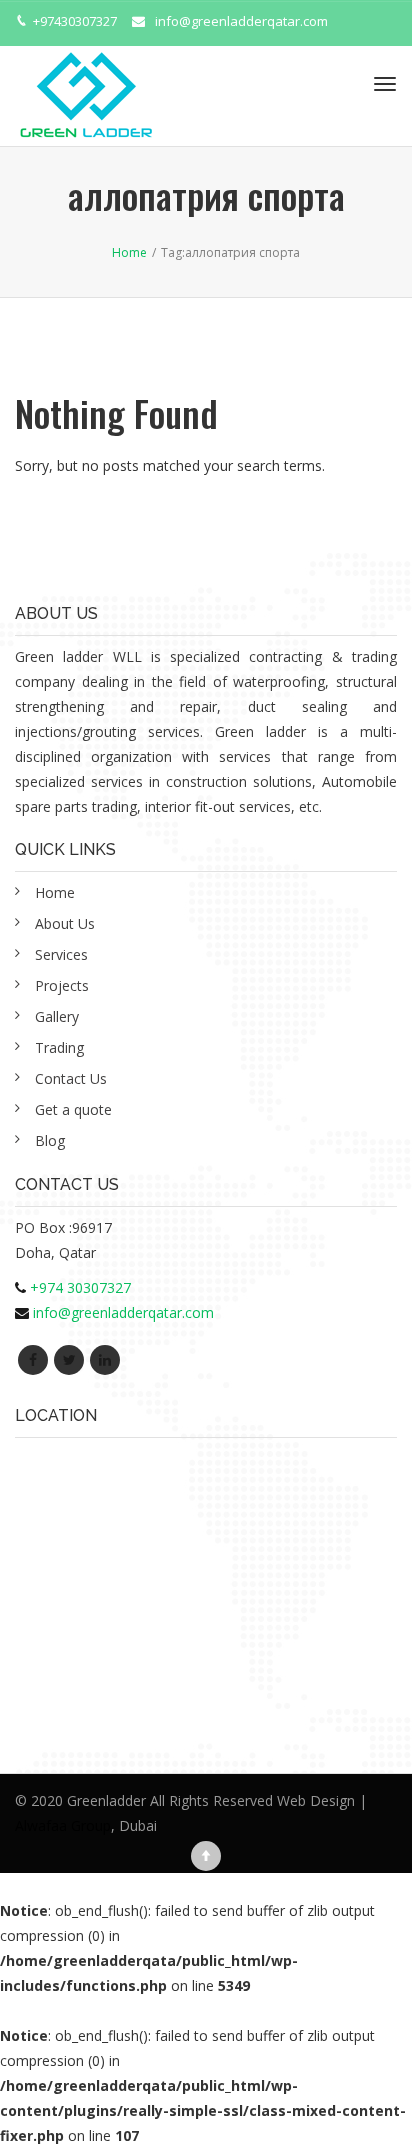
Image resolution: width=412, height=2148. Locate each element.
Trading (59, 1047)
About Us (65, 923)
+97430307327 (75, 21)
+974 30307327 (80, 1287)
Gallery (57, 1016)
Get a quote (73, 1109)
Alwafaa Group (63, 1825)
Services (61, 954)
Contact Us (71, 1078)
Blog (50, 1140)
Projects (62, 985)
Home (55, 892)
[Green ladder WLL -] (85, 84)
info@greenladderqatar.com (241, 21)
